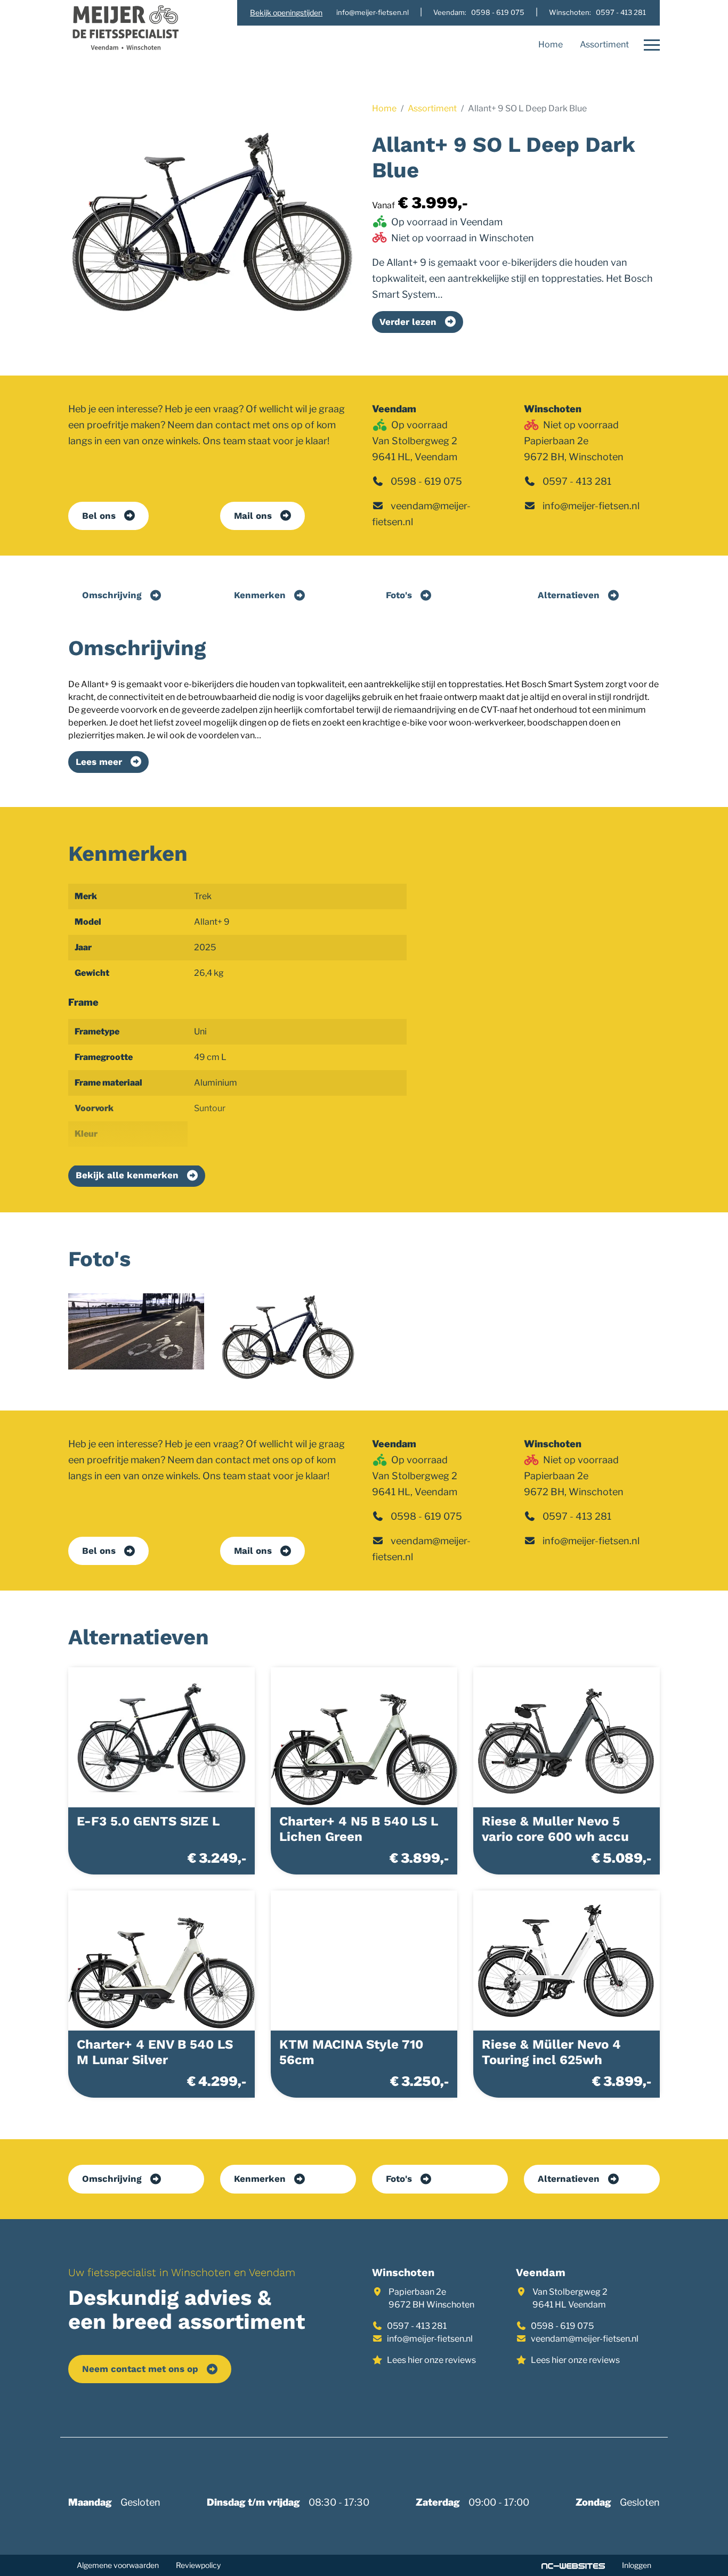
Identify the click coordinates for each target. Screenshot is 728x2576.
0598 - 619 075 (426, 481)
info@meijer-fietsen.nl (591, 506)
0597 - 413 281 (577, 481)
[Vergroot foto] (136, 1331)
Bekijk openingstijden (286, 13)
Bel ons (99, 516)
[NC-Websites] (573, 2565)
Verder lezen (408, 322)
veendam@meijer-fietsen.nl (585, 2339)
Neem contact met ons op (140, 2369)
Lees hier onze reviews (431, 2360)
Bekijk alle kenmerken (127, 1175)
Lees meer (99, 762)
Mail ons (253, 516)
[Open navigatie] (649, 45)
